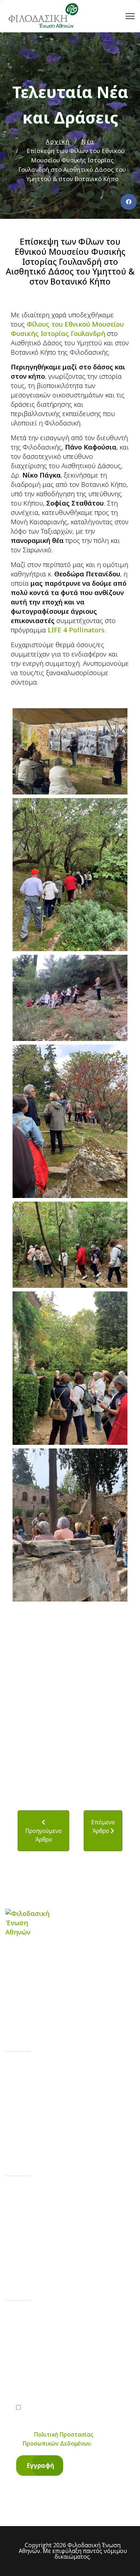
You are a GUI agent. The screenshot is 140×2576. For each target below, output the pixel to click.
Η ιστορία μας (46, 2071)
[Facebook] (129, 202)
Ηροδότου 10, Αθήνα (57, 2258)
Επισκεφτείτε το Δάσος (62, 2133)
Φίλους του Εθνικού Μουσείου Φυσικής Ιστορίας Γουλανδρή (67, 329)
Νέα (30, 2091)
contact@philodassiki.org (63, 2229)
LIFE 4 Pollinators (76, 630)
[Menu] (130, 16)
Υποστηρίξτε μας (52, 2112)
